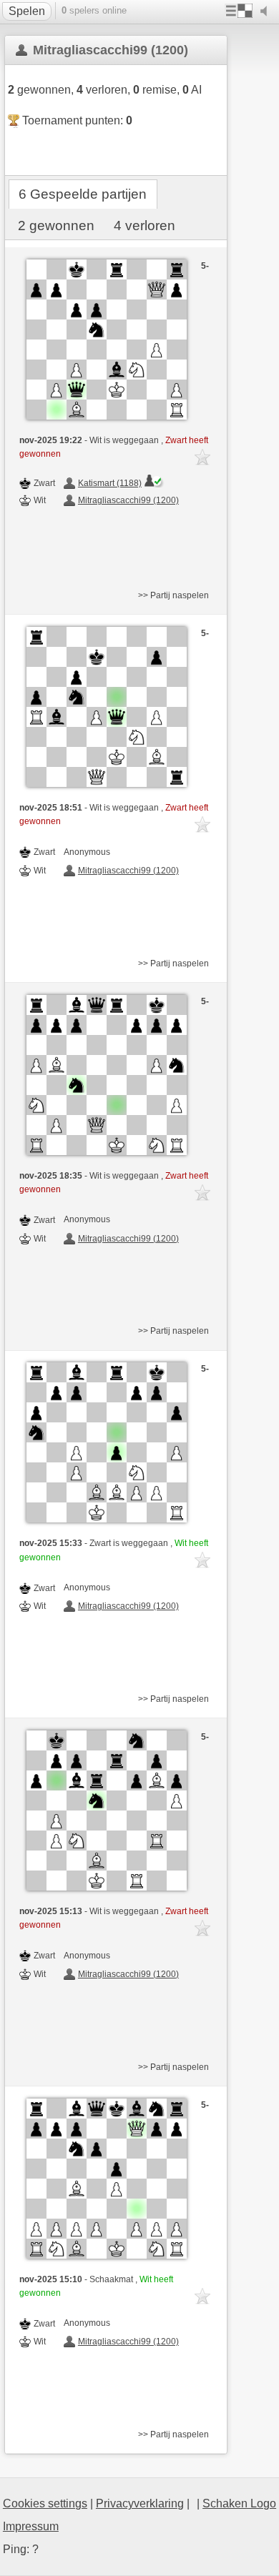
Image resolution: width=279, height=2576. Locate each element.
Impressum (31, 2526)
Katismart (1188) (110, 483)
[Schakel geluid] (267, 11)
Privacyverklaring (140, 2503)
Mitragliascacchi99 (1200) (128, 500)
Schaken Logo (239, 2503)
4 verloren (145, 226)
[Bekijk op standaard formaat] (107, 340)
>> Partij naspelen (173, 595)
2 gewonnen (56, 226)
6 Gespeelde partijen (83, 194)
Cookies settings (45, 2503)
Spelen (27, 11)
